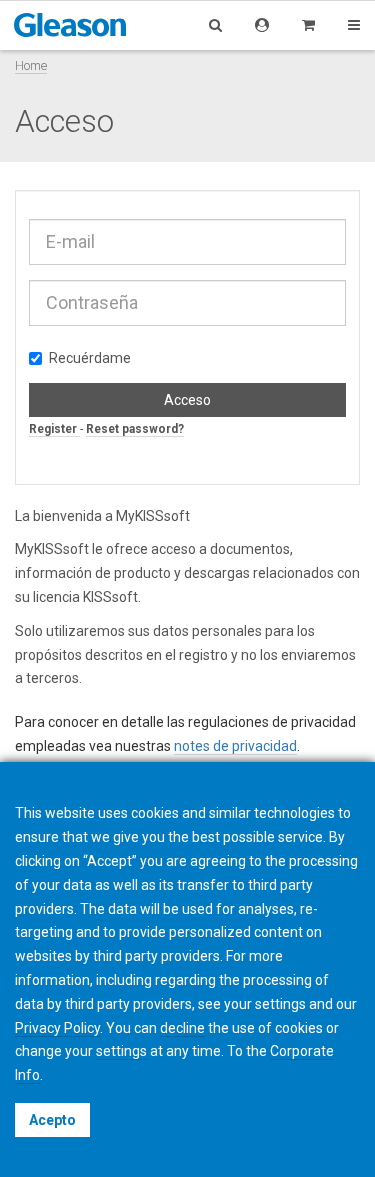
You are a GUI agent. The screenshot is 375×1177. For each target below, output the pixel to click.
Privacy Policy (57, 1028)
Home (31, 65)
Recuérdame (90, 358)
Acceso (187, 400)
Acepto (52, 1120)
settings (121, 1051)
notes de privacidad (235, 746)
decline (182, 1028)
